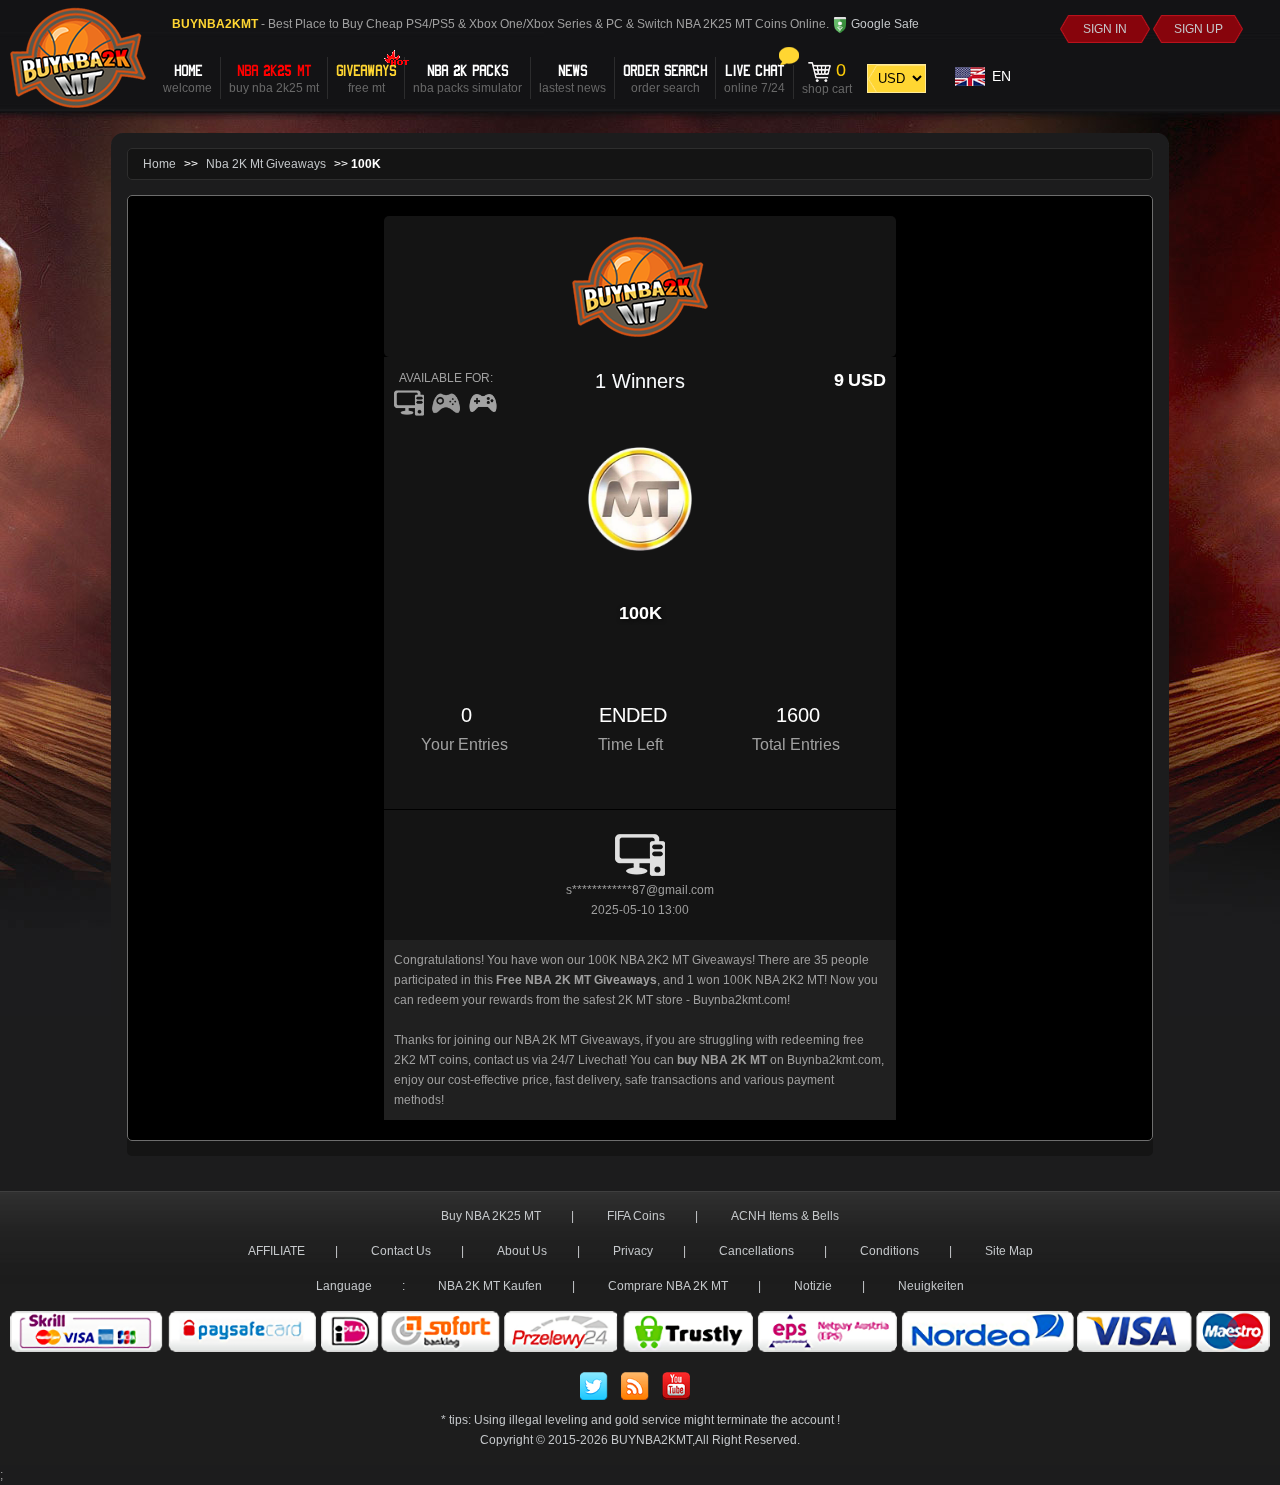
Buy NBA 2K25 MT (491, 1216)
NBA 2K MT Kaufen (490, 1286)
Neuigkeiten (931, 1286)
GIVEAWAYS (366, 77)
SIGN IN (1105, 29)
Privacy (633, 1251)
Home (159, 164)
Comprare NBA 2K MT (668, 1286)
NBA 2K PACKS (467, 77)
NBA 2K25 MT (274, 77)
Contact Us (401, 1251)
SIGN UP (1198, 29)
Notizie (813, 1286)
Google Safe (883, 24)
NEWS (572, 77)
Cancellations (756, 1251)
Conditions (889, 1251)
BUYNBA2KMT (651, 1440)
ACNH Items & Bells (785, 1216)
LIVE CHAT (754, 77)
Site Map (1009, 1251)
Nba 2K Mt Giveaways (266, 164)
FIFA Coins (636, 1216)
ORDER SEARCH (665, 77)
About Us (522, 1251)
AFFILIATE (276, 1251)
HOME (187, 77)
